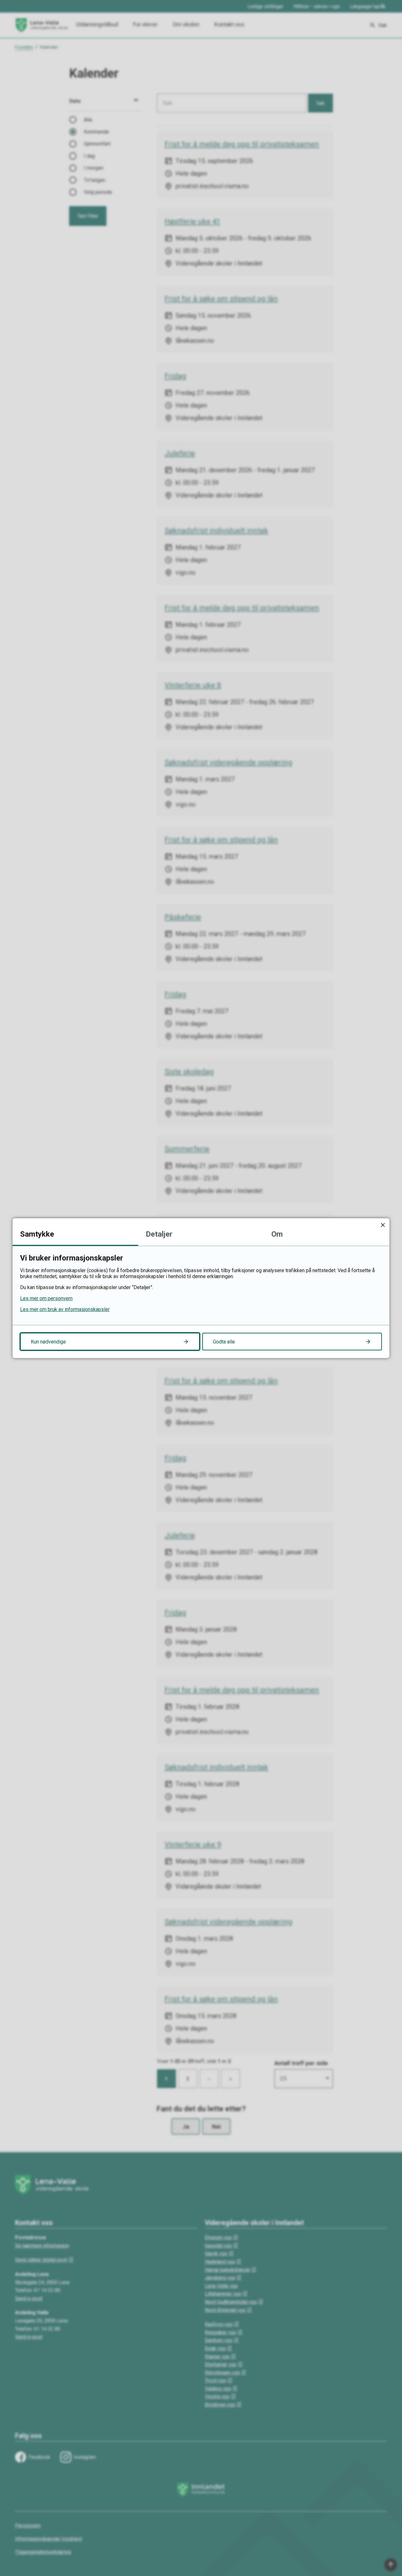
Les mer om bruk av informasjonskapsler (65, 1309)
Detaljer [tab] (159, 1234)
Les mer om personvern (46, 1298)
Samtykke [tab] (37, 1234)
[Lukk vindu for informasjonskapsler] (383, 1225)
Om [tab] (277, 1234)
